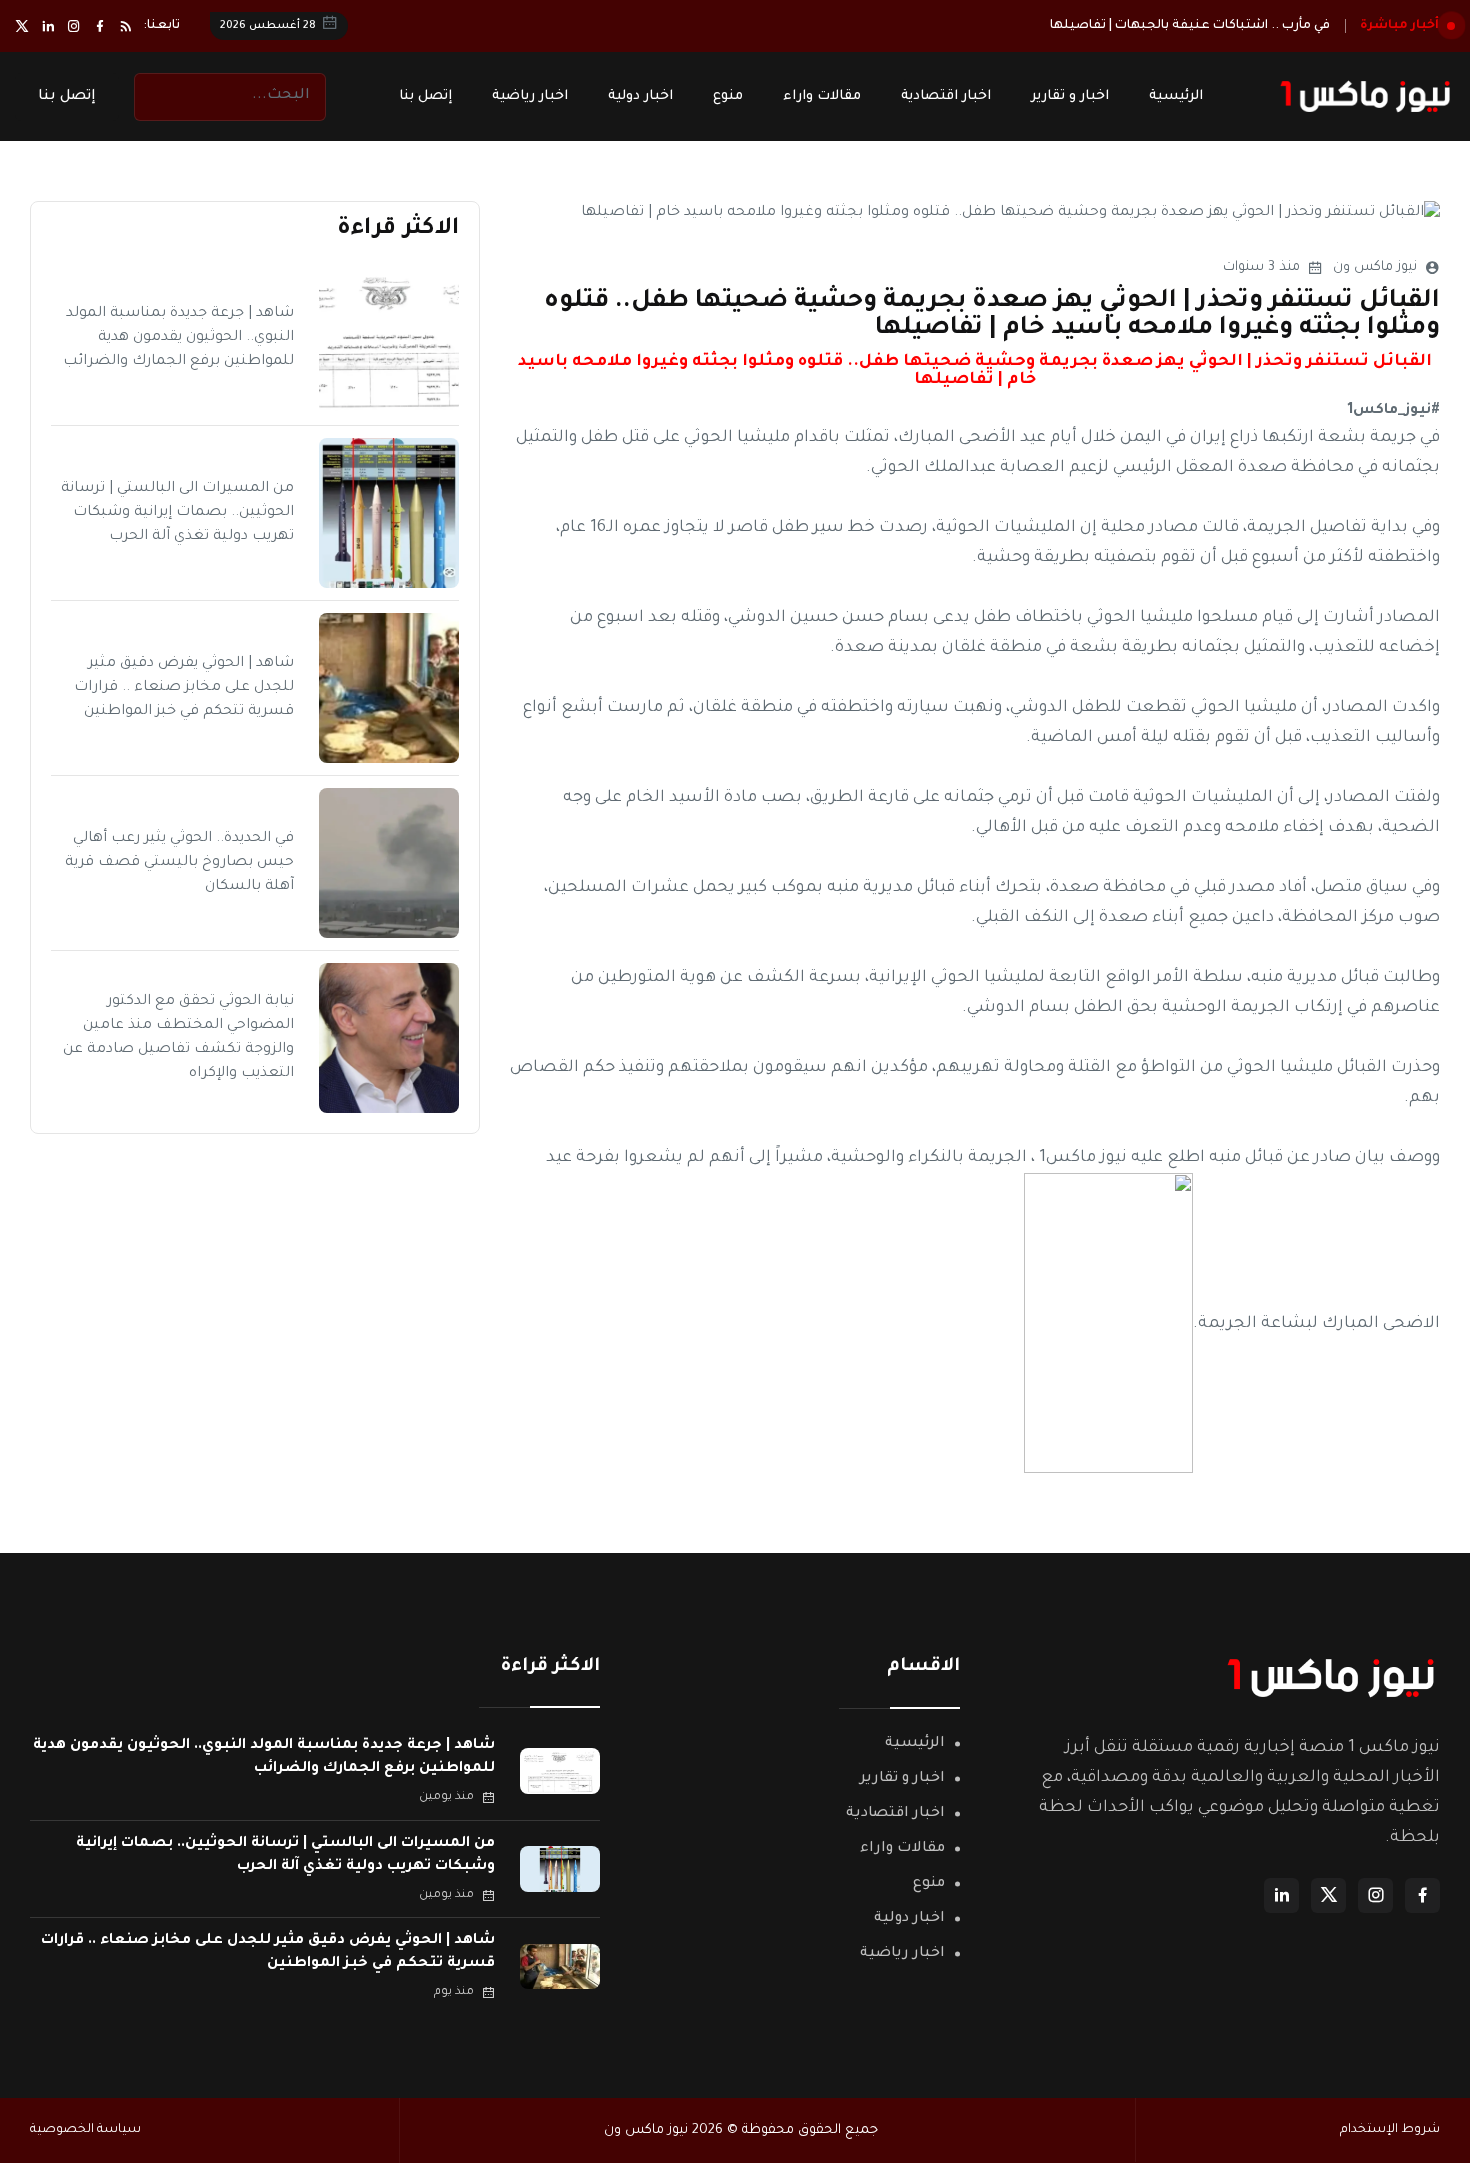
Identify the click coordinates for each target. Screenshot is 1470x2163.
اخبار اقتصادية (946, 96)
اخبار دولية (640, 96)
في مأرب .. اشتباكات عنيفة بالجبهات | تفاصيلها (1190, 26)
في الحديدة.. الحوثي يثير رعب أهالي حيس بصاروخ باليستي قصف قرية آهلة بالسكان (179, 863)
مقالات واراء (822, 96)
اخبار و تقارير (1070, 96)
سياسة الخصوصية (85, 2130)
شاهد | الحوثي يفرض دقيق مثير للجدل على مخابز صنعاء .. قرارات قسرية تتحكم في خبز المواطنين (184, 688)
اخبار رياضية (530, 96)
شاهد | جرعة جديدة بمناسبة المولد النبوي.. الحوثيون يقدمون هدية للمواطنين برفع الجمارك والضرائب (178, 338)
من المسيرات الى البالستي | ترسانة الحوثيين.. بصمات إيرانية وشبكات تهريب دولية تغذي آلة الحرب (177, 513)
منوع (728, 96)
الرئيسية (1176, 96)
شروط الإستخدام (1390, 2130)
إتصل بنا (425, 96)
